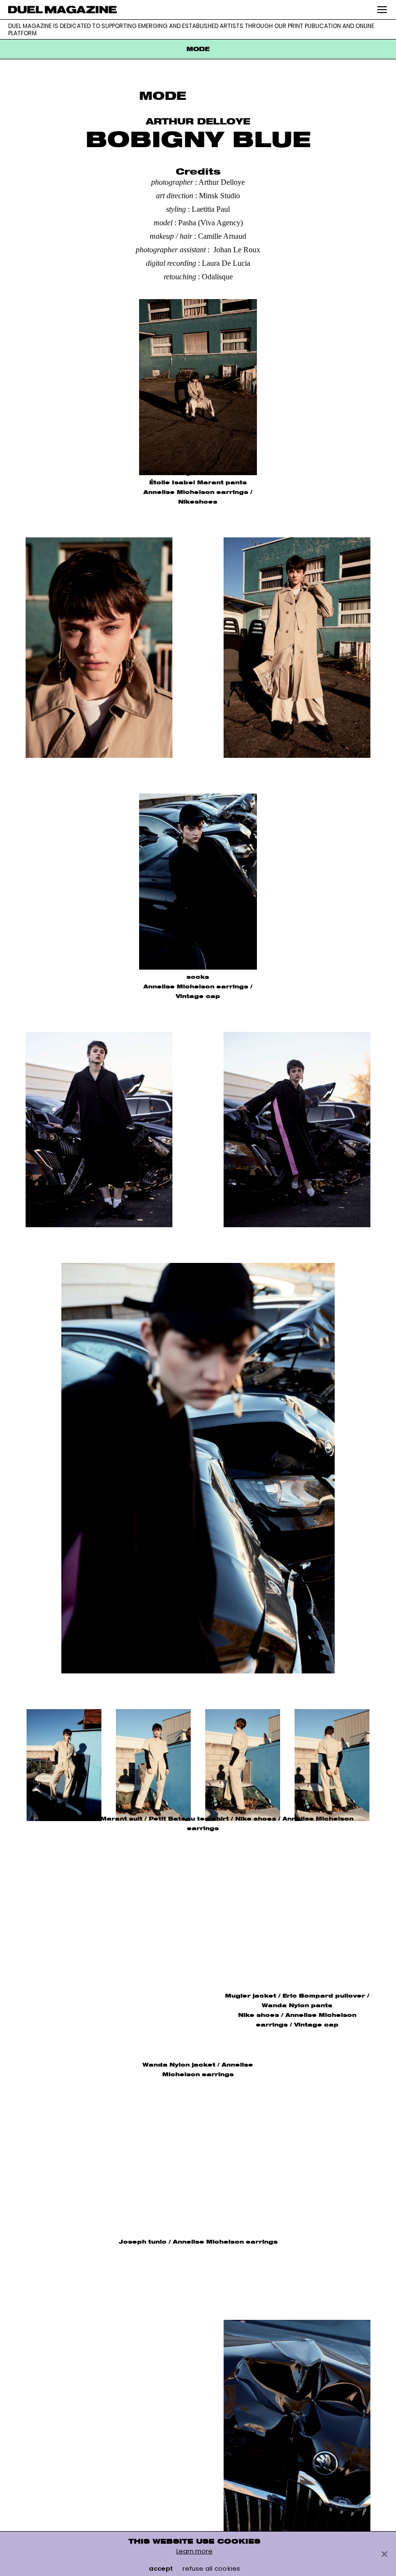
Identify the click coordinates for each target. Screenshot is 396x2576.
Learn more (194, 2551)
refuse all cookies (212, 2569)
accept (161, 2569)
